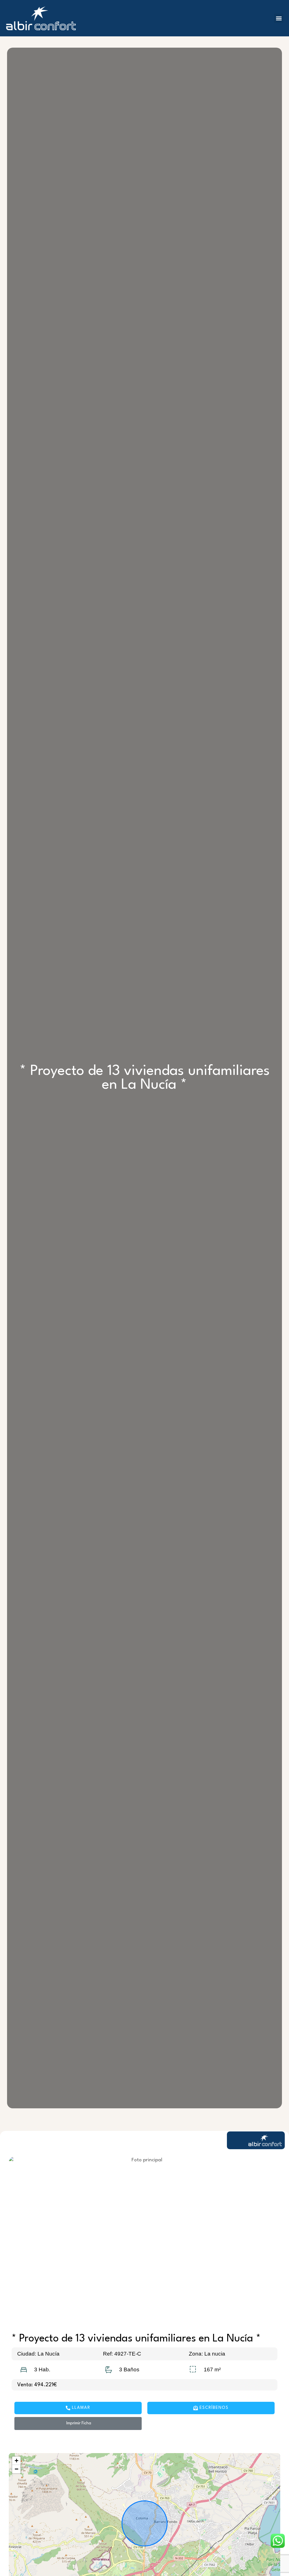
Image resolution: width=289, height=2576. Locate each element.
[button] (279, 18)
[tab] (144, 2124)
